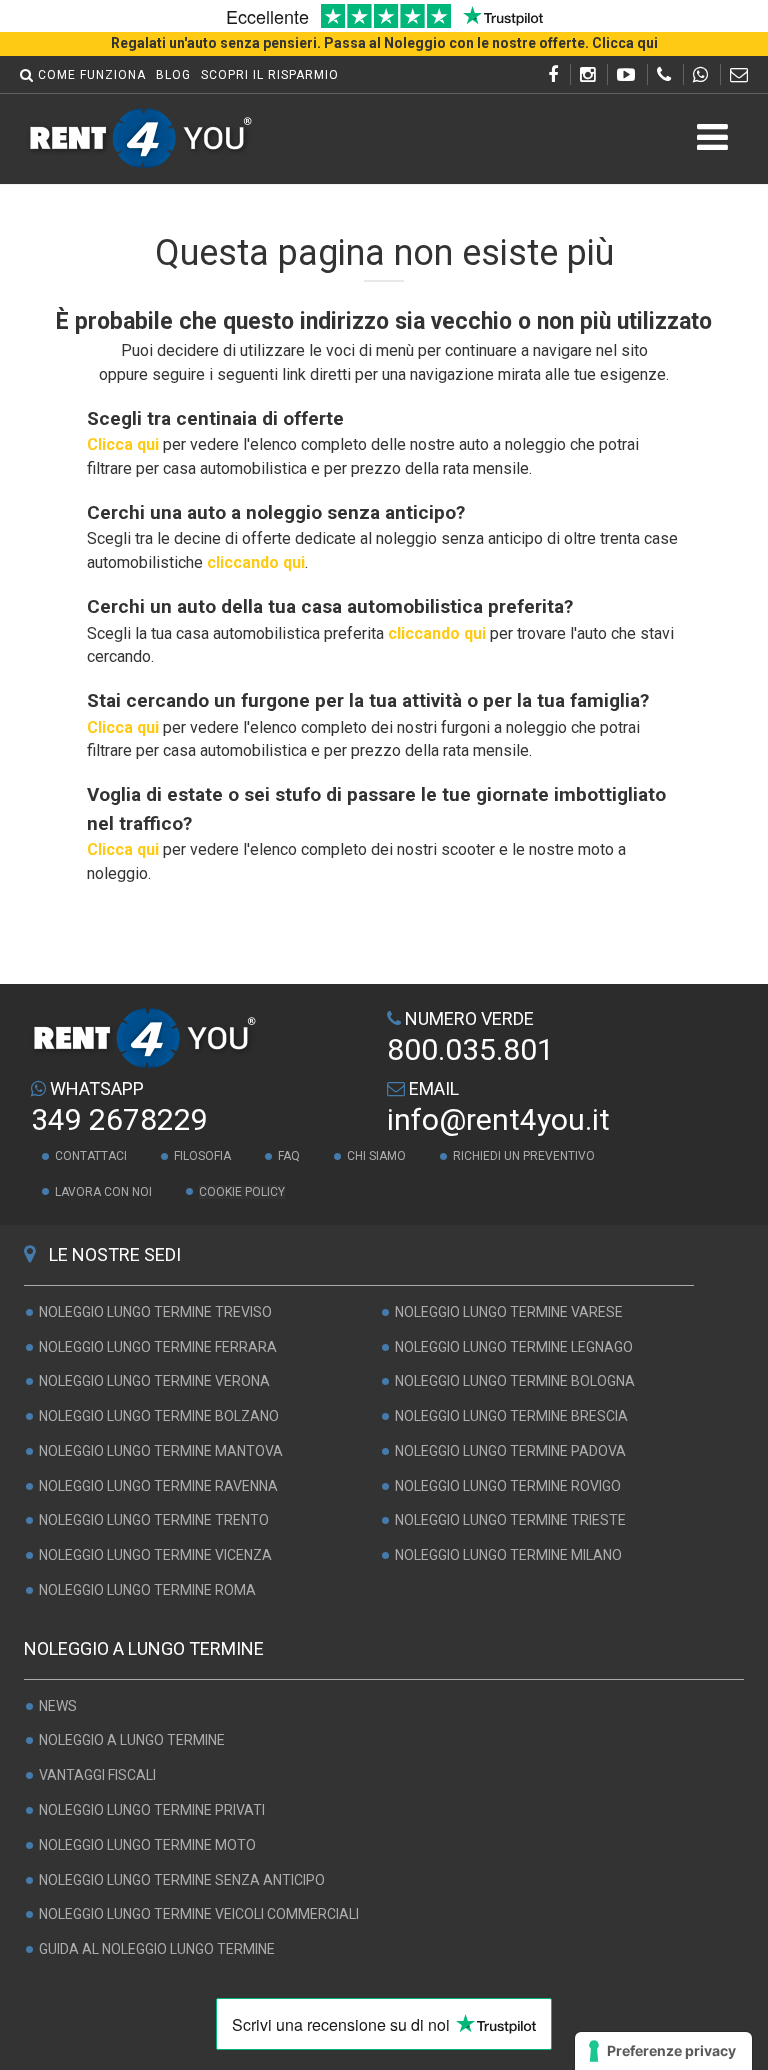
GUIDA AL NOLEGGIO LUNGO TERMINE (157, 1949)
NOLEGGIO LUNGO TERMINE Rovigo (508, 1486)
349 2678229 (119, 1119)
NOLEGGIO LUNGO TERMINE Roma (147, 1590)
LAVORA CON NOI (103, 1192)
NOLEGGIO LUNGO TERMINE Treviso (155, 1312)
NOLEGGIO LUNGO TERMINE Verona (154, 1381)
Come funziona (92, 75)
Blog (173, 75)
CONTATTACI (91, 1156)
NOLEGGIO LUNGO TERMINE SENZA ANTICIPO (182, 1880)
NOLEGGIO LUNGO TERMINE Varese (509, 1312)
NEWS (58, 1706)
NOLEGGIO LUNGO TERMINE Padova (510, 1451)
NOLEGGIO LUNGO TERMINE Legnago (514, 1347)
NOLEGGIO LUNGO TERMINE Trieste (510, 1521)
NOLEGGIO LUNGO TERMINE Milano (508, 1555)
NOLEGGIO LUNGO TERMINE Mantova (161, 1451)
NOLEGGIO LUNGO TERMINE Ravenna (158, 1486)
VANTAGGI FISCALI (97, 1775)
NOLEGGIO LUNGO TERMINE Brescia (511, 1416)
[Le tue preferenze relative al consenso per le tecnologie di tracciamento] (663, 2051)
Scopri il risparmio (270, 75)
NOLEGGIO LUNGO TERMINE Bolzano (159, 1416)
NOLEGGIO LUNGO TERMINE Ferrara (158, 1347)
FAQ (289, 1156)
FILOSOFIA (202, 1156)
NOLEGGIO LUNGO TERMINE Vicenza (155, 1555)
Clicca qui (123, 444)
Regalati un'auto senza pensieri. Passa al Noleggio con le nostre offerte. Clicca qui (384, 43)
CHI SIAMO (376, 1156)
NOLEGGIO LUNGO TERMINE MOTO (147, 1845)
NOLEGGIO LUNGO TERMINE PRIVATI (152, 1810)
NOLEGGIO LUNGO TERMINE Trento (154, 1521)
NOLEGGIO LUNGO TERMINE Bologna (515, 1381)
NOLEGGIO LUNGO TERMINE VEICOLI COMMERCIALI (199, 1915)
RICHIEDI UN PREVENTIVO (524, 1156)
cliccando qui (256, 562)
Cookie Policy (242, 1192)
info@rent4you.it (498, 1119)
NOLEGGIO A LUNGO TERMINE (132, 1741)
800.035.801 (470, 1049)
